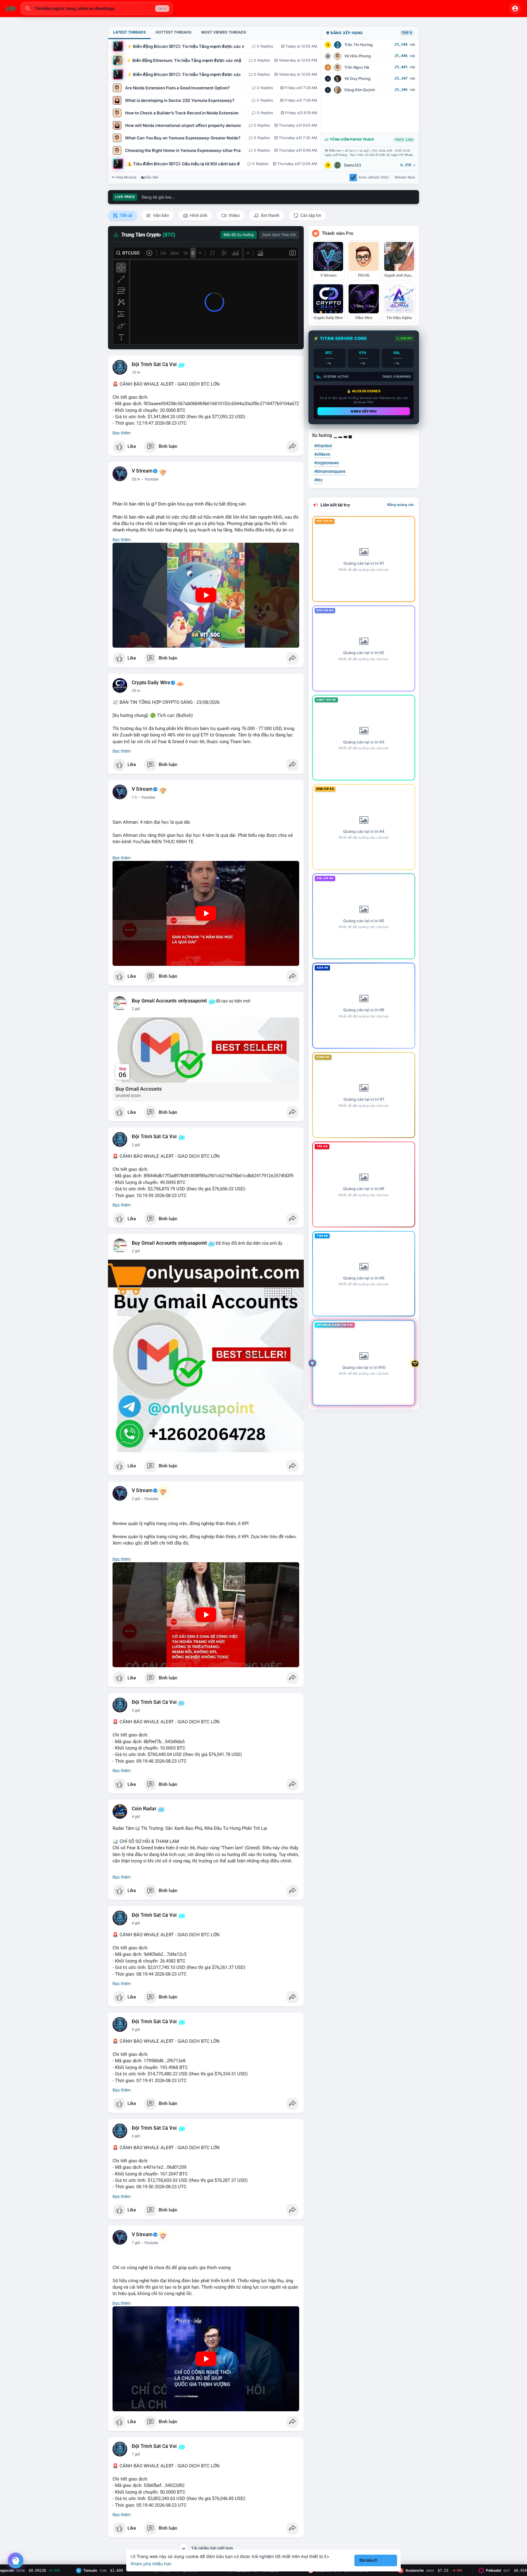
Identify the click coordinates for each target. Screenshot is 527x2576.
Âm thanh (270, 215)
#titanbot (323, 446)
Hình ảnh (198, 215)
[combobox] (97, 9)
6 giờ (136, 2136)
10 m (136, 372)
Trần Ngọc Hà (357, 67)
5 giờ (136, 2030)
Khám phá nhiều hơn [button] (151, 2564)
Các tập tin (310, 215)
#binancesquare (330, 471)
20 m (136, 479)
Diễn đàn (151, 177)
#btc (318, 480)
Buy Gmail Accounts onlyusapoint (169, 1001)
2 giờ (136, 1009)
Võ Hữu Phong (358, 56)
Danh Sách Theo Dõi (279, 235)
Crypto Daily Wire (151, 683)
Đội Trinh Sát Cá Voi (154, 365)
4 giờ (136, 1817)
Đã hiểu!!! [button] (368, 2560)
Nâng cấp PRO (364, 411)
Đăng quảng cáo (401, 505)
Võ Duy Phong (357, 79)
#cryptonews (326, 463)
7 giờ (136, 2243)
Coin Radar (144, 1809)
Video (234, 215)
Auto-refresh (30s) (374, 177)
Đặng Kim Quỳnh (360, 90)
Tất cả (125, 215)
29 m (136, 691)
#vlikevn (322, 454)
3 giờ (136, 1711)
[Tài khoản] (515, 9)
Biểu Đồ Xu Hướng (239, 235)
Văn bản (161, 215)
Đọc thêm (122, 433)
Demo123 (353, 165)
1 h (134, 797)
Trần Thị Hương (359, 45)
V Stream (142, 471)
